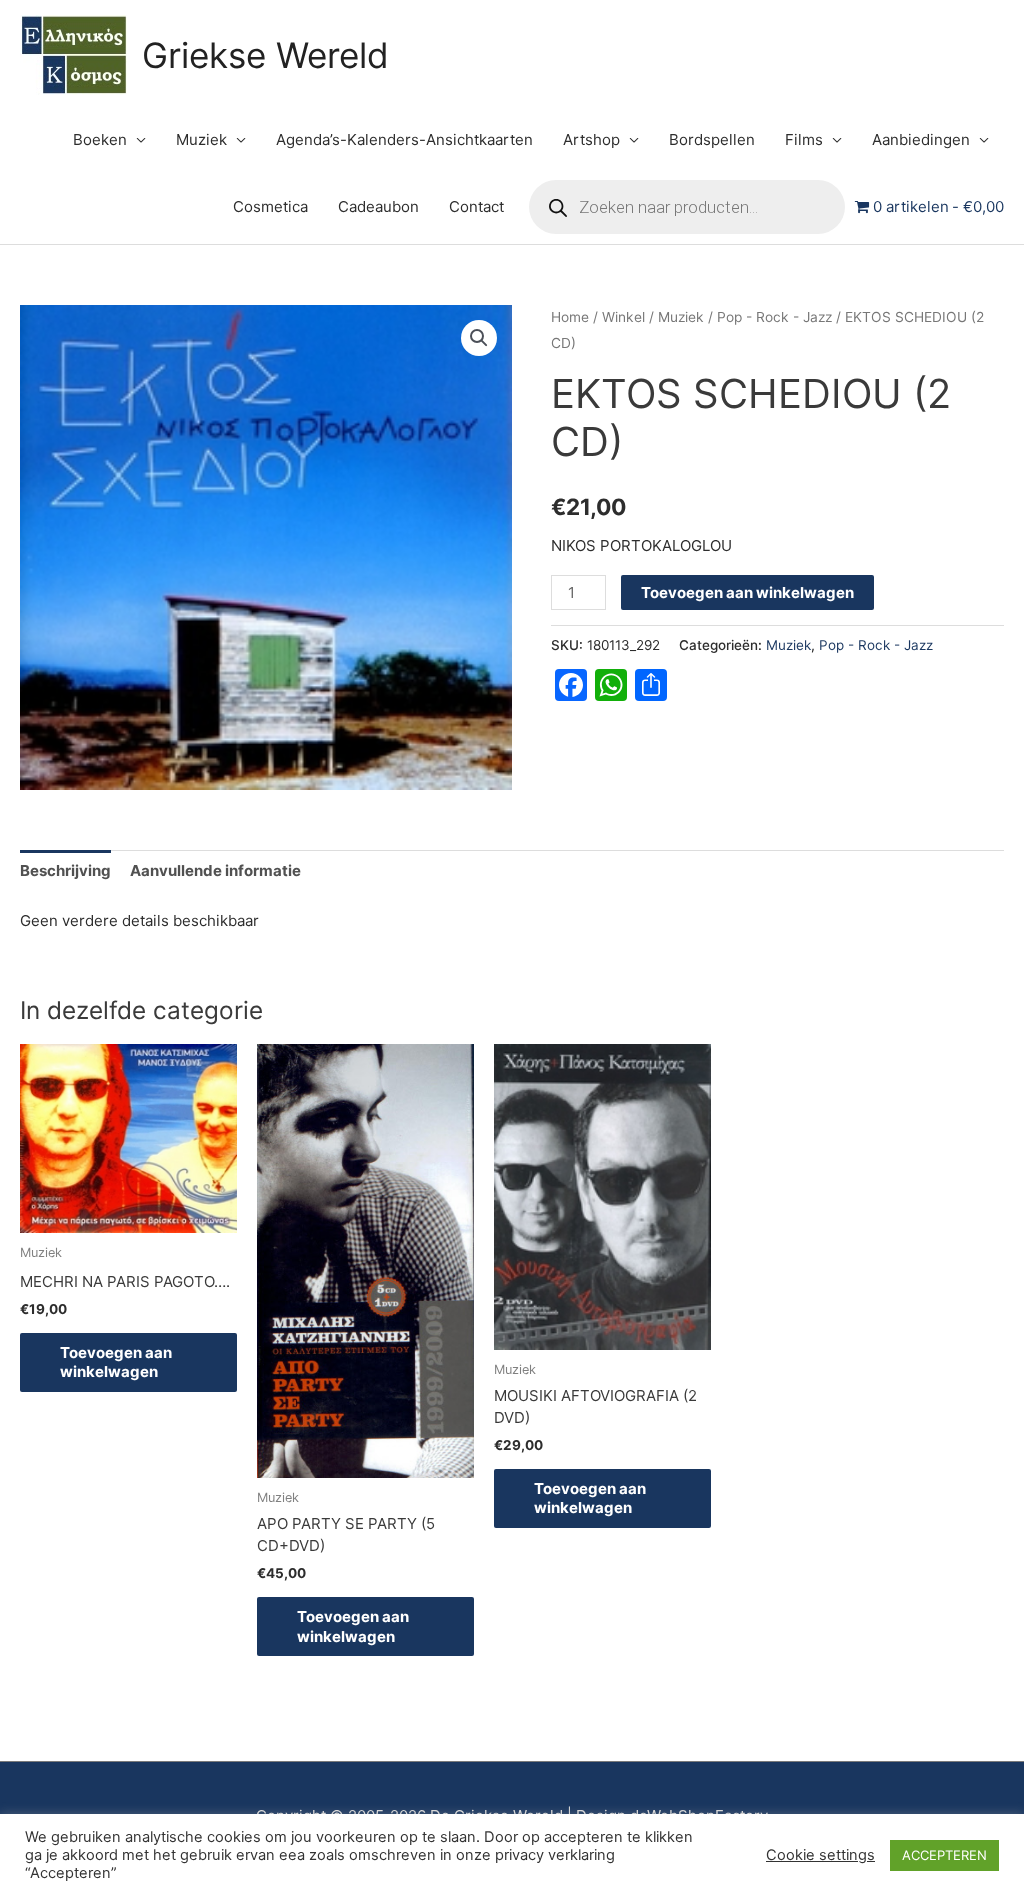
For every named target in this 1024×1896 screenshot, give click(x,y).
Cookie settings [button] (820, 1855)
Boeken (100, 139)
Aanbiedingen (921, 139)
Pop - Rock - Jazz (774, 317)
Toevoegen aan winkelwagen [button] (116, 1362)
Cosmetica (270, 206)
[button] (479, 338)
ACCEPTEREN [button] (944, 1855)
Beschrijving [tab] (65, 870)
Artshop (591, 139)
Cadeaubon (378, 206)
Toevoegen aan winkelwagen (747, 592)
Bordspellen (712, 139)
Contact (476, 206)
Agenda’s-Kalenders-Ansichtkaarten (404, 139)
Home (570, 317)
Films (804, 139)
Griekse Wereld (265, 55)
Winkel (623, 317)
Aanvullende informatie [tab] (215, 870)
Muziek (201, 139)
